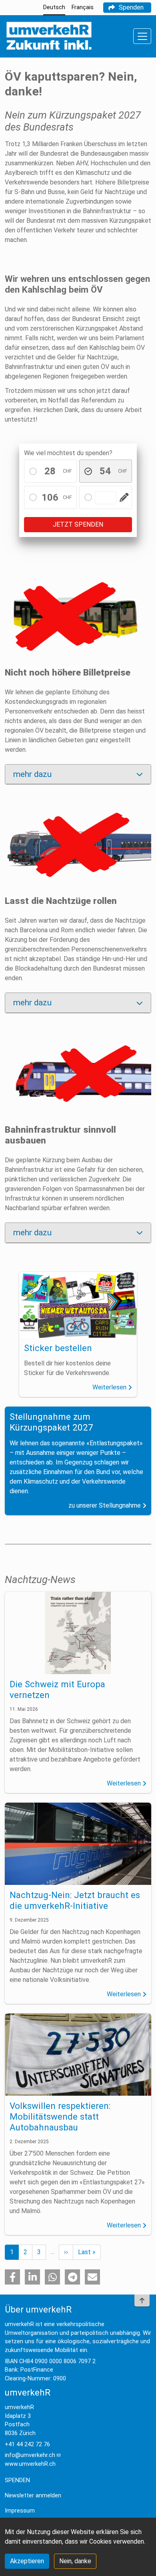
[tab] (78, 775)
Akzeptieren (27, 2561)
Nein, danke (75, 2561)
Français (83, 7)
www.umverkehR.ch (30, 2464)
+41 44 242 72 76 (27, 2444)
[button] (12, 2277)
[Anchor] (16, 448)
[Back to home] (49, 36)
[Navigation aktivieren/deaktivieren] (142, 36)
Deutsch (54, 7)
